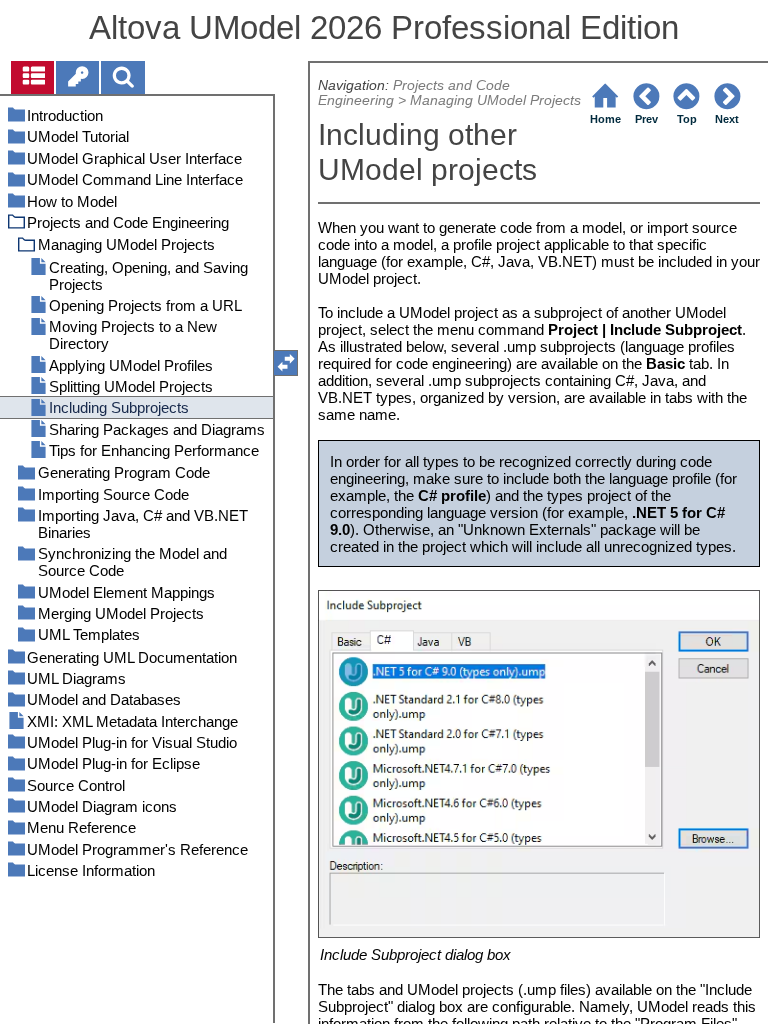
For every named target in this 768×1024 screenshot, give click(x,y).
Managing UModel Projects (495, 100)
